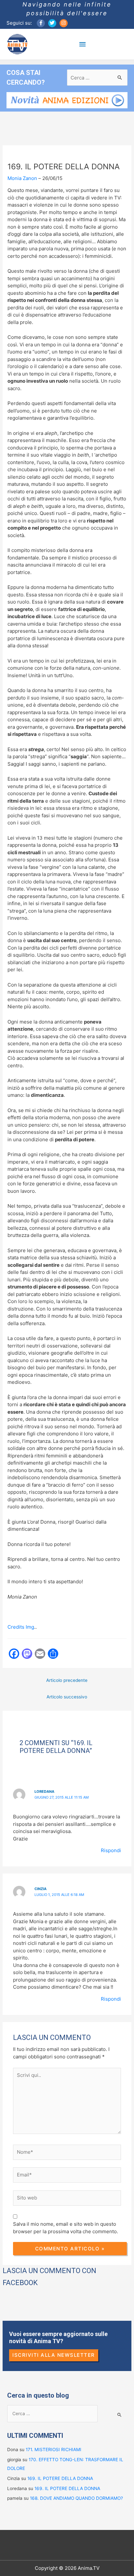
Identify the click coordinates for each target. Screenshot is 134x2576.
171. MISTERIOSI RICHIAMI (54, 2450)
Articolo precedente (67, 1680)
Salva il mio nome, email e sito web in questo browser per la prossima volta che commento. (66, 2228)
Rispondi (111, 1850)
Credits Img (21, 1627)
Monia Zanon (22, 178)
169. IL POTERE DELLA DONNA (60, 2478)
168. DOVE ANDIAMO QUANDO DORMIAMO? (76, 2498)
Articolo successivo (67, 1697)
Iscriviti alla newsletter (54, 2355)
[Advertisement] (68, 1719)
